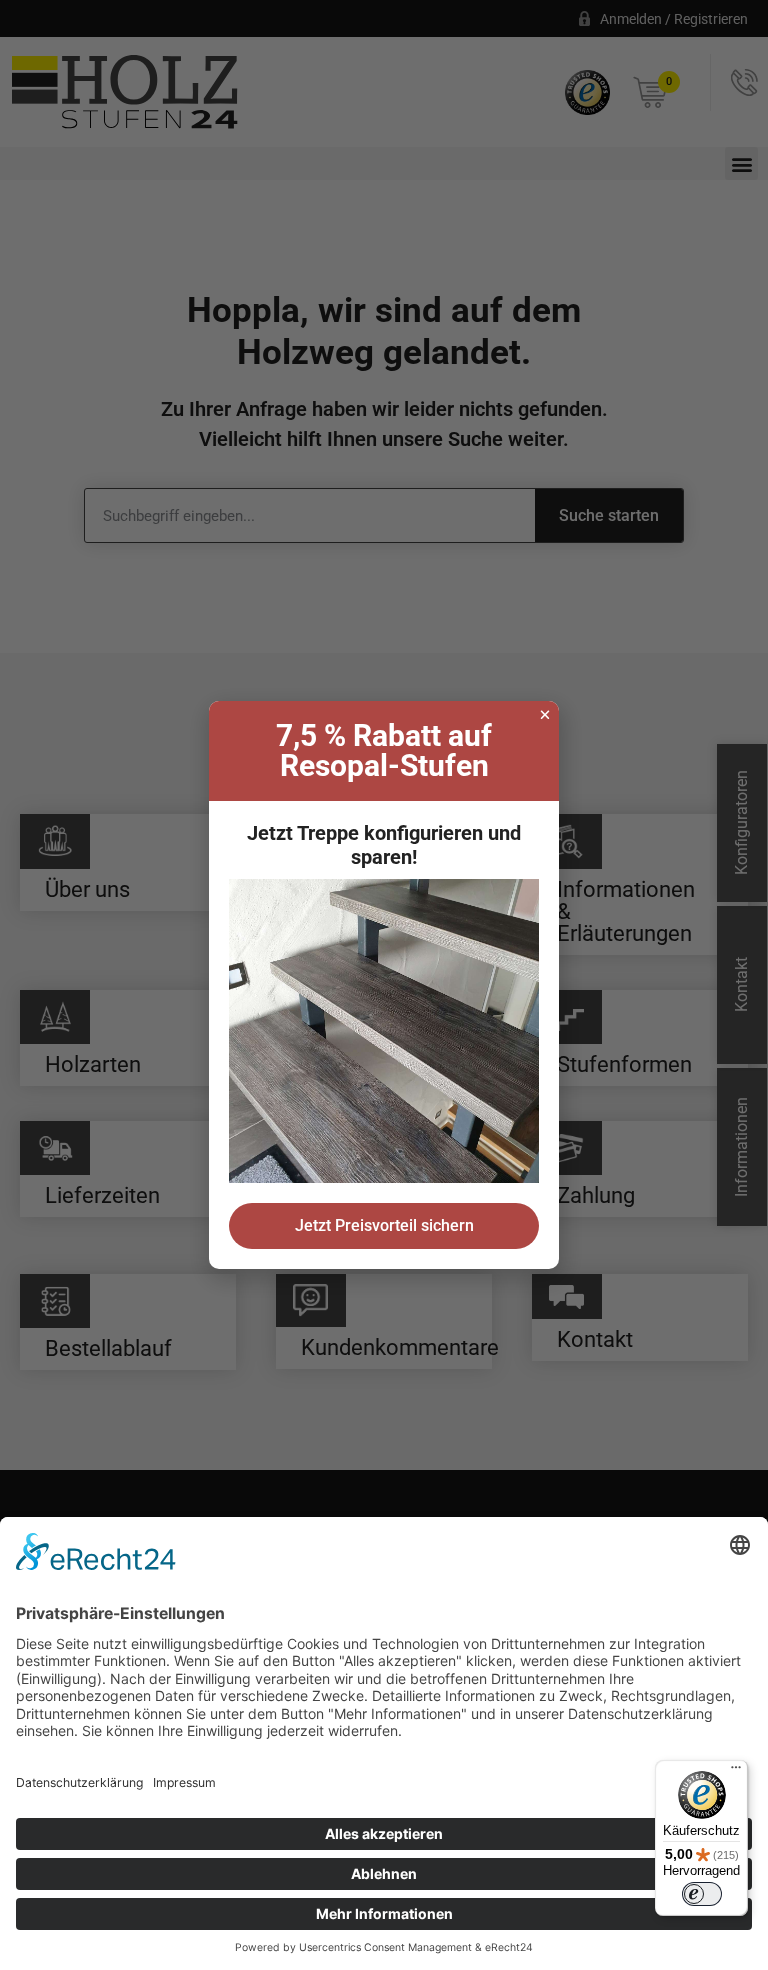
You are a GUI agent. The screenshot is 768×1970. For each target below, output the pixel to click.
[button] (545, 715)
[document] (384, 985)
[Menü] (736, 1772)
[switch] (702, 1894)
